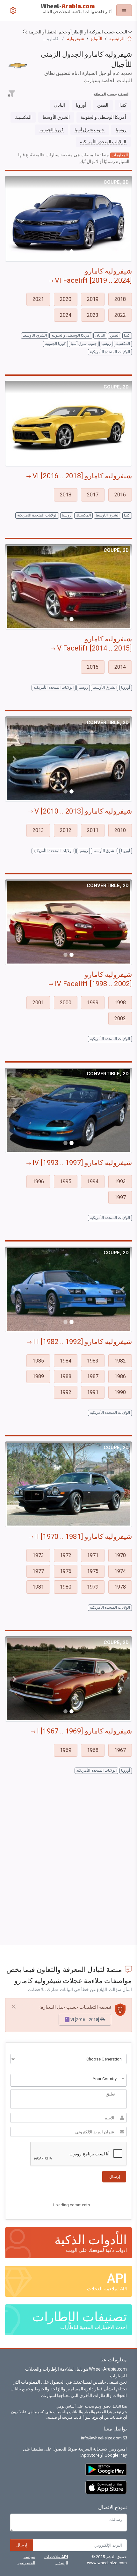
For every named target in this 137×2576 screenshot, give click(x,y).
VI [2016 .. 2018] (83, 2020)
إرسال (22, 2545)
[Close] (14, 2007)
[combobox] (68, 2080)
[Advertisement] (68, 1869)
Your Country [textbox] (105, 2079)
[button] (68, 32)
